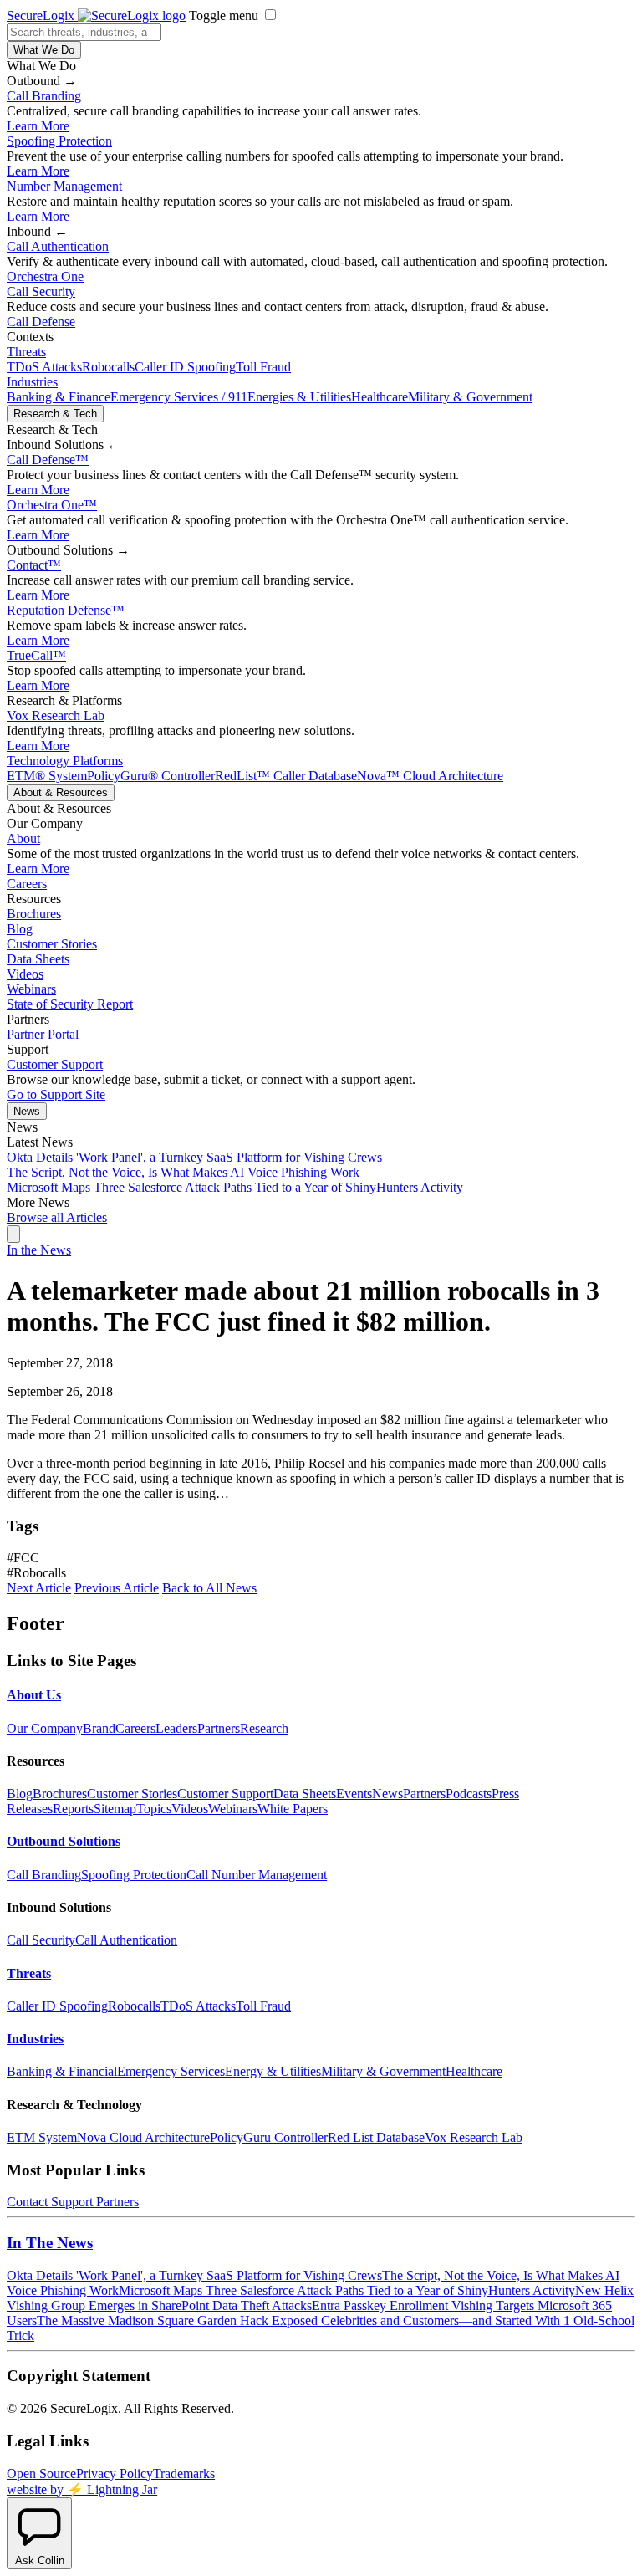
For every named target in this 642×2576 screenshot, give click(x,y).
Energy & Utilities (273, 2071)
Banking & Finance (59, 397)
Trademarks (184, 2474)
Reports (73, 1809)
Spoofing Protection (59, 141)
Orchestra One (45, 276)
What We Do (44, 50)
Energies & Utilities (299, 397)
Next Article (39, 1588)
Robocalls (108, 367)
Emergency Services (171, 2071)
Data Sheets (38, 959)
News (27, 1111)
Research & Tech (55, 414)
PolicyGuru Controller (269, 2137)
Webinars (31, 989)
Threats (26, 352)
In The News (50, 2243)
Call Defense (41, 322)
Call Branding (44, 96)
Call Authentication (58, 246)
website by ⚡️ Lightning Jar (82, 2489)
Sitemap (115, 1809)
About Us (34, 1695)
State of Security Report (70, 1004)
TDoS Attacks (44, 367)
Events (354, 1794)
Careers (27, 884)
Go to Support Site (56, 1094)
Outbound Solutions (64, 1841)
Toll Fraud (263, 367)
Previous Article (117, 1588)
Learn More (38, 126)
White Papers (293, 1809)
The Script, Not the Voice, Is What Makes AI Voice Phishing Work (183, 1172)
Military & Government (470, 397)
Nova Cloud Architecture (143, 2137)
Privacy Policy (115, 2474)
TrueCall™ (36, 655)
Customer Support (55, 1064)
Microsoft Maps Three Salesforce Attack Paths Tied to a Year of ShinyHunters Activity (235, 1187)
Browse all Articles (57, 1217)
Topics (154, 1809)
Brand (99, 1728)
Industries (32, 382)
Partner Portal (43, 1034)
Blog (20, 929)
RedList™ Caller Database (286, 776)
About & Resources (61, 792)
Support (72, 2202)
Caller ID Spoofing (185, 367)
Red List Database (376, 2137)
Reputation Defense (66, 610)
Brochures (34, 914)
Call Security (41, 291)
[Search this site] (13, 1234)
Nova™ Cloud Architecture (430, 776)
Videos (25, 974)
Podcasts (469, 1794)
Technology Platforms (65, 761)
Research (264, 1728)
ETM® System (47, 776)
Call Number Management (257, 1875)
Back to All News (209, 1588)
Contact (34, 565)
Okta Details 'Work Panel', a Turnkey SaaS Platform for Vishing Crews (194, 1157)
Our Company (45, 1728)
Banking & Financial (62, 2071)
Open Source (41, 2474)
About (23, 838)
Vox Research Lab (56, 716)
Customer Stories (52, 944)
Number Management (64, 186)
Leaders (176, 1728)
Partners (219, 1728)
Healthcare (380, 397)
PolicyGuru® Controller (151, 776)
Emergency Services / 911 (179, 397)
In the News (39, 1250)
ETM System (42, 2137)
